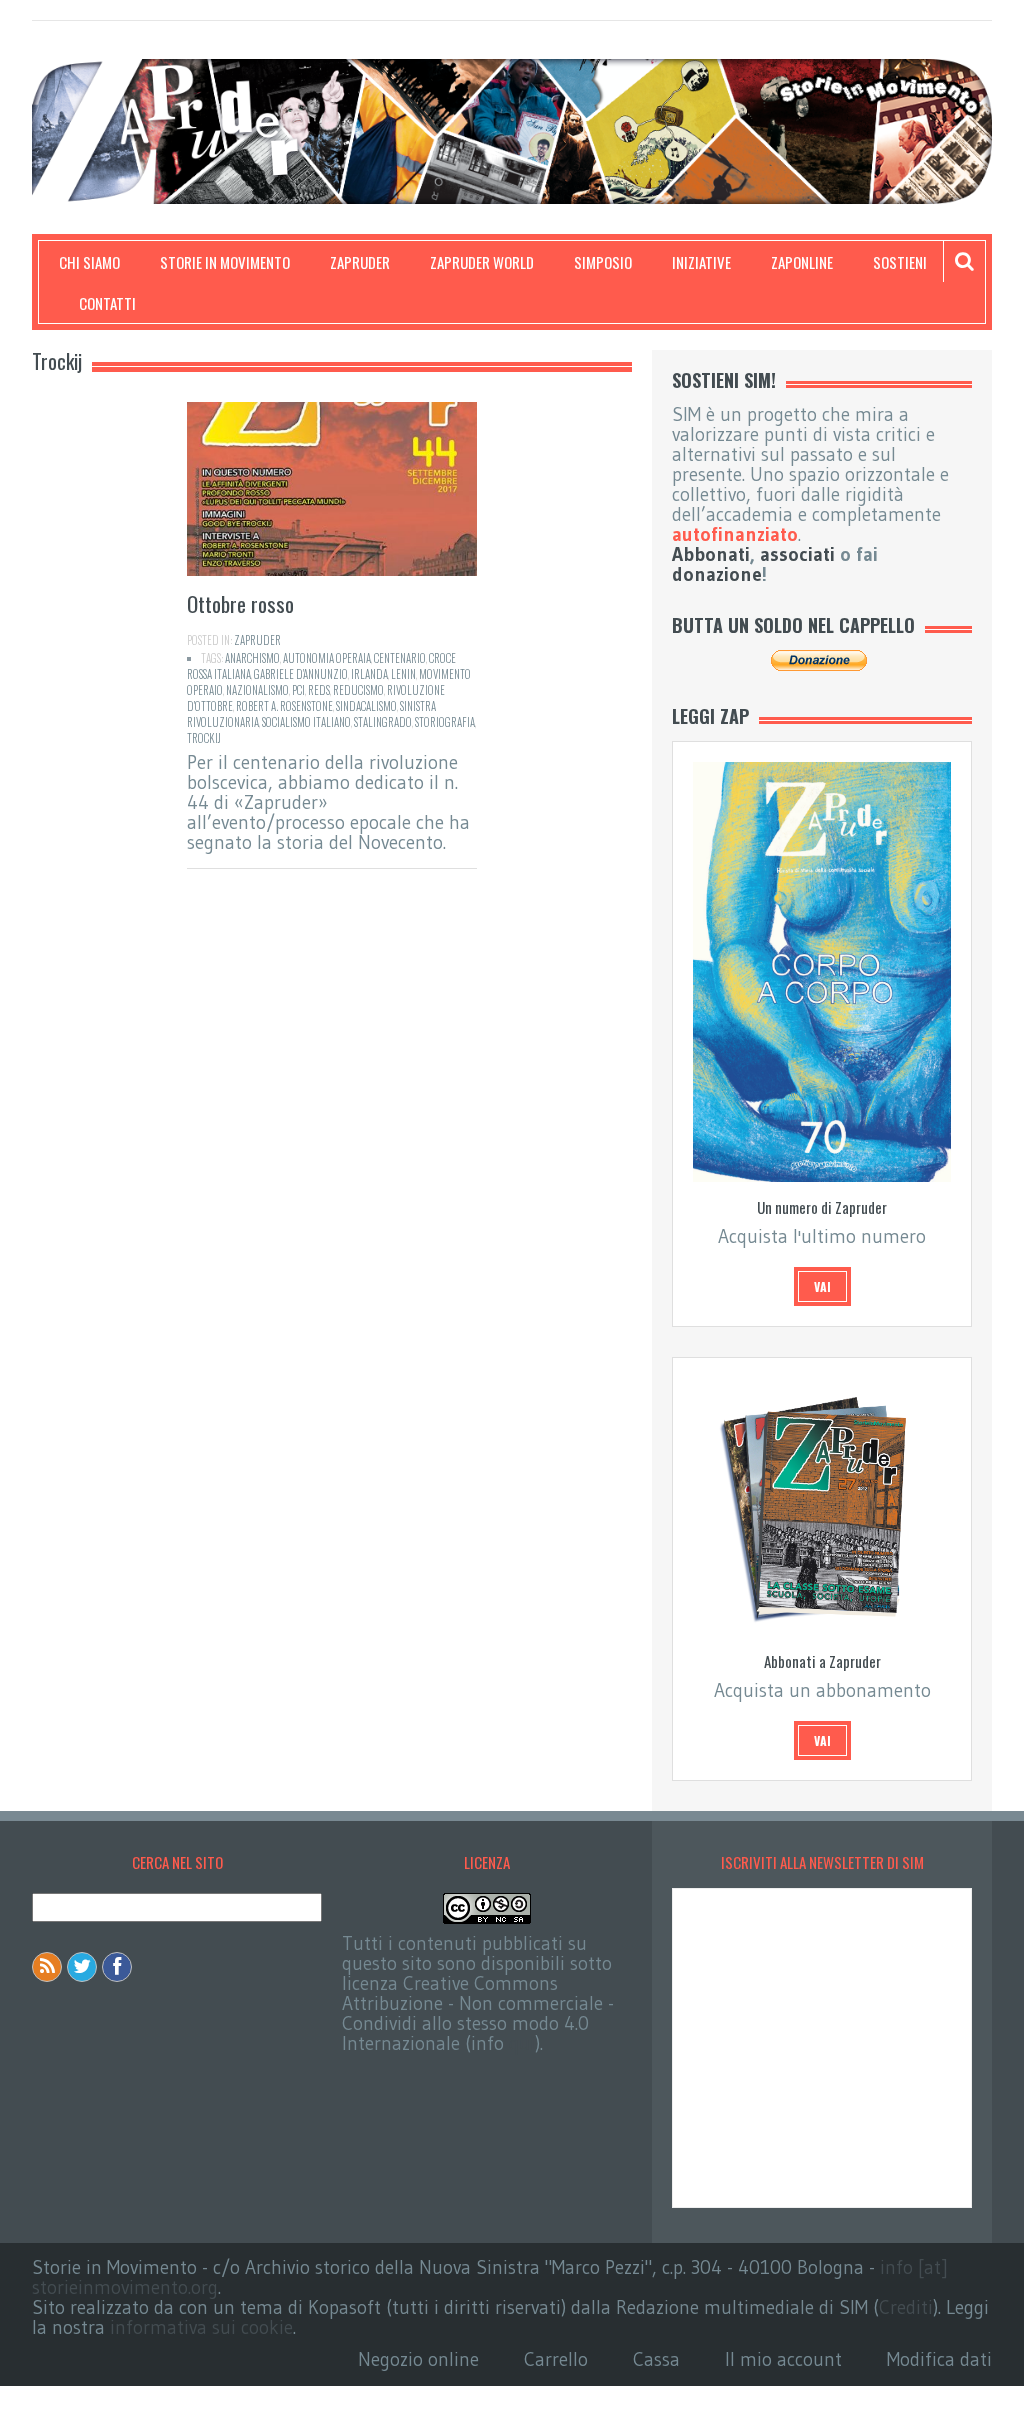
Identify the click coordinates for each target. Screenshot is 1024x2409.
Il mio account (783, 2359)
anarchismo (252, 658)
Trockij (204, 738)
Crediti (906, 2307)
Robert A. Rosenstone (284, 706)
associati (797, 554)
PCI (298, 690)
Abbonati (711, 554)
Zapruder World (482, 262)
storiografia (445, 722)
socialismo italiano (306, 722)
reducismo (358, 690)
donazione (717, 574)
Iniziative (701, 262)
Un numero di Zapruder (822, 1207)
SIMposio (603, 262)
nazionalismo (257, 690)
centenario (400, 658)
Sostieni (900, 262)
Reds (319, 690)
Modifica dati (939, 2359)
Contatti (107, 303)
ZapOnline (802, 262)
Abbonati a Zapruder (822, 1661)
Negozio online (418, 2359)
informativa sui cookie (201, 2327)
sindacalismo (366, 706)
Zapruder (360, 262)
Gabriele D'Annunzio (301, 674)
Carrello (556, 2359)
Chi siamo (89, 262)
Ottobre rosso (240, 603)
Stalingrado (383, 722)
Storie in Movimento (225, 262)
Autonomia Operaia (327, 658)
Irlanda (369, 674)
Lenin (403, 674)
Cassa (656, 2359)
